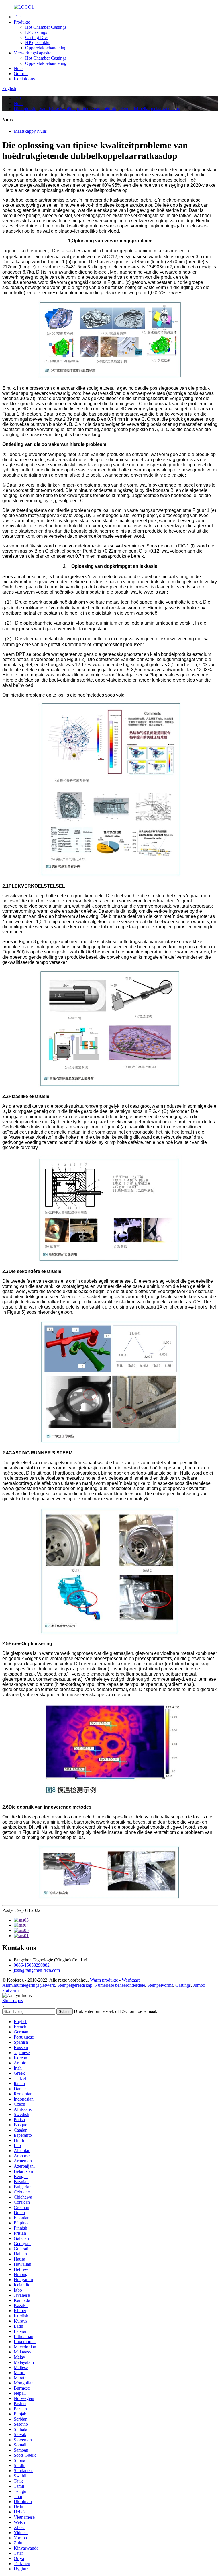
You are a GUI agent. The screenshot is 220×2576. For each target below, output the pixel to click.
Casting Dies (37, 37)
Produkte (22, 22)
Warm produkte (104, 1980)
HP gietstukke (38, 43)
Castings (183, 1985)
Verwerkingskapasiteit (34, 53)
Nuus (19, 68)
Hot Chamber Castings (46, 27)
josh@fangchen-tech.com (37, 1970)
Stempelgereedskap (75, 1985)
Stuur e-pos (13, 2001)
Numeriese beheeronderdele (120, 1985)
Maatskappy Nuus (30, 131)
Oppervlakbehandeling (46, 48)
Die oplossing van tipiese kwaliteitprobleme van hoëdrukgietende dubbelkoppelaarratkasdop (97, 109)
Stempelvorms (160, 1985)
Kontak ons (24, 79)
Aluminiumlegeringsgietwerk (29, 1985)
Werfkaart (131, 1980)
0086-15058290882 (32, 1965)
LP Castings (36, 32)
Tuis (18, 17)
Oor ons (21, 74)
